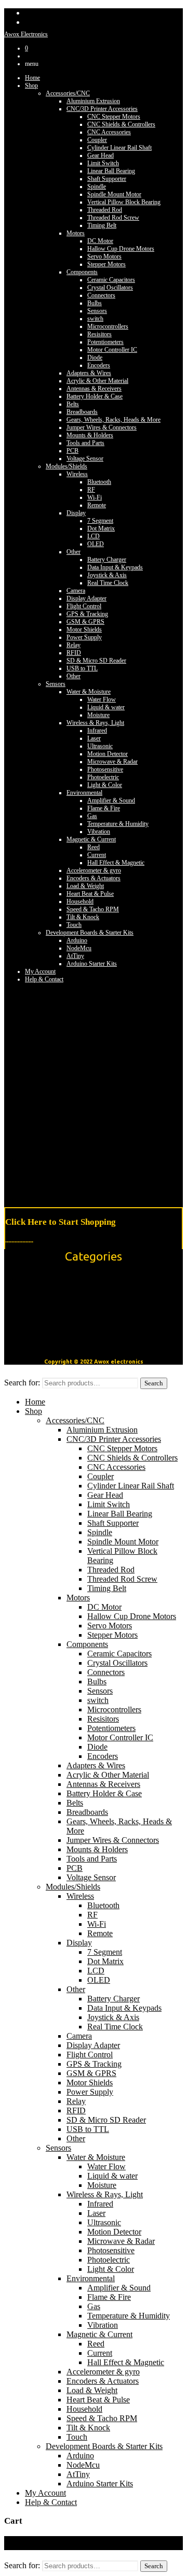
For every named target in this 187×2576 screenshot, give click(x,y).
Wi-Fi (95, 497)
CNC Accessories (109, 132)
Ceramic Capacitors (111, 280)
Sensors (97, 311)
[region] (94, 1093)
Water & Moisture (89, 692)
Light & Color (105, 785)
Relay (74, 645)
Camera (76, 591)
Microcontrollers (108, 326)
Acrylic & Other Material (97, 381)
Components (82, 272)
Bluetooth (99, 482)
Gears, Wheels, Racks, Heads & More (113, 420)
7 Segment (100, 521)
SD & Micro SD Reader (96, 661)
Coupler (97, 140)
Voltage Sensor (85, 459)
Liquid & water (106, 707)
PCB (72, 451)
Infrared (97, 731)
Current (97, 855)
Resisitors (99, 334)
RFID (74, 653)
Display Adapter (86, 598)
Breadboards (82, 412)
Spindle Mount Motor (114, 194)
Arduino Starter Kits (92, 964)
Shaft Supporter (107, 179)
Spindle (97, 187)
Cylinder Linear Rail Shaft (119, 148)
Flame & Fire (104, 808)
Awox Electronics (26, 34)
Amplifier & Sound (111, 800)
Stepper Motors (106, 264)
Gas (92, 816)
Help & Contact (51, 2502)
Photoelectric (103, 777)
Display (76, 513)
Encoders (99, 365)
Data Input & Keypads (115, 567)
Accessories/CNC (68, 93)
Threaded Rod (105, 210)
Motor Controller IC (112, 350)
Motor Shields (84, 629)
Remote (97, 505)
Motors (76, 233)
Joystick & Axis (107, 575)
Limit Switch (103, 163)
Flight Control (84, 606)
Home (32, 78)
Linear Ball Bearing (111, 171)
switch (95, 319)
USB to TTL (82, 668)
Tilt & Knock (83, 917)
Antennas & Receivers (94, 389)
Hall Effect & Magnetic (116, 863)
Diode (95, 357)
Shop (31, 85)
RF (91, 490)
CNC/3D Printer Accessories (102, 109)
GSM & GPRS (85, 622)
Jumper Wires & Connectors (102, 427)
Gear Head (101, 155)
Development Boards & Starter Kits (90, 933)
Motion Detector (108, 754)
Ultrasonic (100, 746)
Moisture (98, 715)
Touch (74, 925)
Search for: (22, 1383)
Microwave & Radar (112, 762)
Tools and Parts (85, 443)
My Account (40, 971)
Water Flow (102, 699)
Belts (73, 404)
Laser (94, 738)
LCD (94, 536)
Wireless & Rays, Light (95, 723)
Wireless (77, 474)
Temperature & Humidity (118, 824)
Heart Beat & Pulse (90, 894)
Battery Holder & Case (95, 396)
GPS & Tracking (87, 614)
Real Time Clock (108, 583)
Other (74, 552)
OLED (96, 544)
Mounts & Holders (90, 435)
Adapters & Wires (89, 373)
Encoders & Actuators (94, 878)
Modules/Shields (66, 466)
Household (80, 901)
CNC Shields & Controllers (121, 124)
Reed (94, 847)
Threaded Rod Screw (113, 218)
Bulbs (95, 303)
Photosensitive (105, 769)
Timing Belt (102, 225)
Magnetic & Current (91, 839)
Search (154, 1383)
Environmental (84, 793)
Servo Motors (104, 256)
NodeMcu (79, 948)
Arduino (77, 940)
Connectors (101, 295)
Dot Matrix (101, 528)
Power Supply (84, 637)
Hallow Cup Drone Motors (121, 249)
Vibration (99, 832)
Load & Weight (85, 886)
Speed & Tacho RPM (93, 909)
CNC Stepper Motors (114, 117)
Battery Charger (107, 560)
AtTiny (75, 956)
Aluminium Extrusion (93, 101)
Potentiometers (105, 342)
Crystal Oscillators (110, 288)
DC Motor (100, 241)
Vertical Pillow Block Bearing (124, 202)
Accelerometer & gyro (94, 870)
